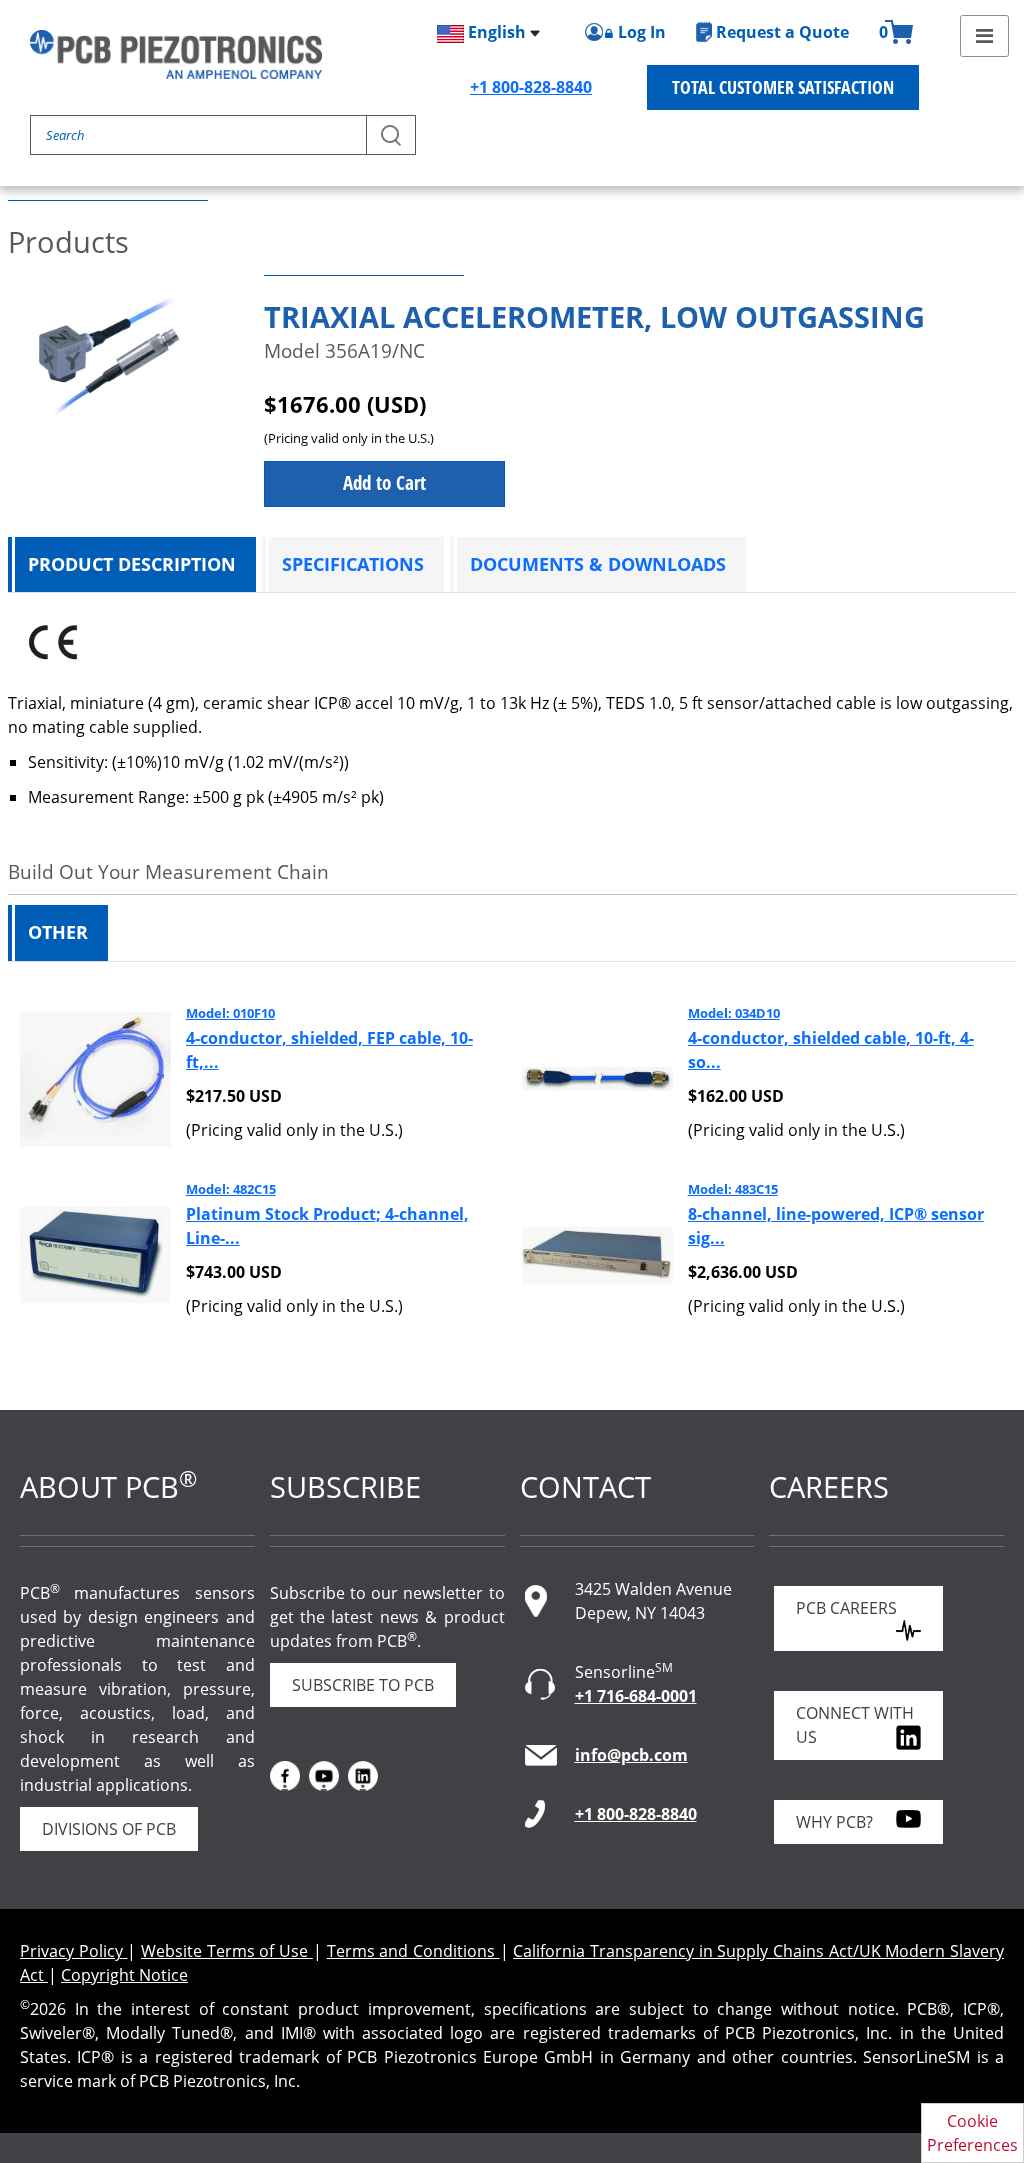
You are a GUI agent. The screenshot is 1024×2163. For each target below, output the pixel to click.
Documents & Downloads (598, 564)
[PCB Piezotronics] (176, 54)
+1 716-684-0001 (636, 1696)
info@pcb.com (631, 1755)
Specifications (353, 564)
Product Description (132, 564)
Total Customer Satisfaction (783, 87)
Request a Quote (782, 32)
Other (58, 932)
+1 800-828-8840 (531, 87)
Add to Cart (384, 483)
